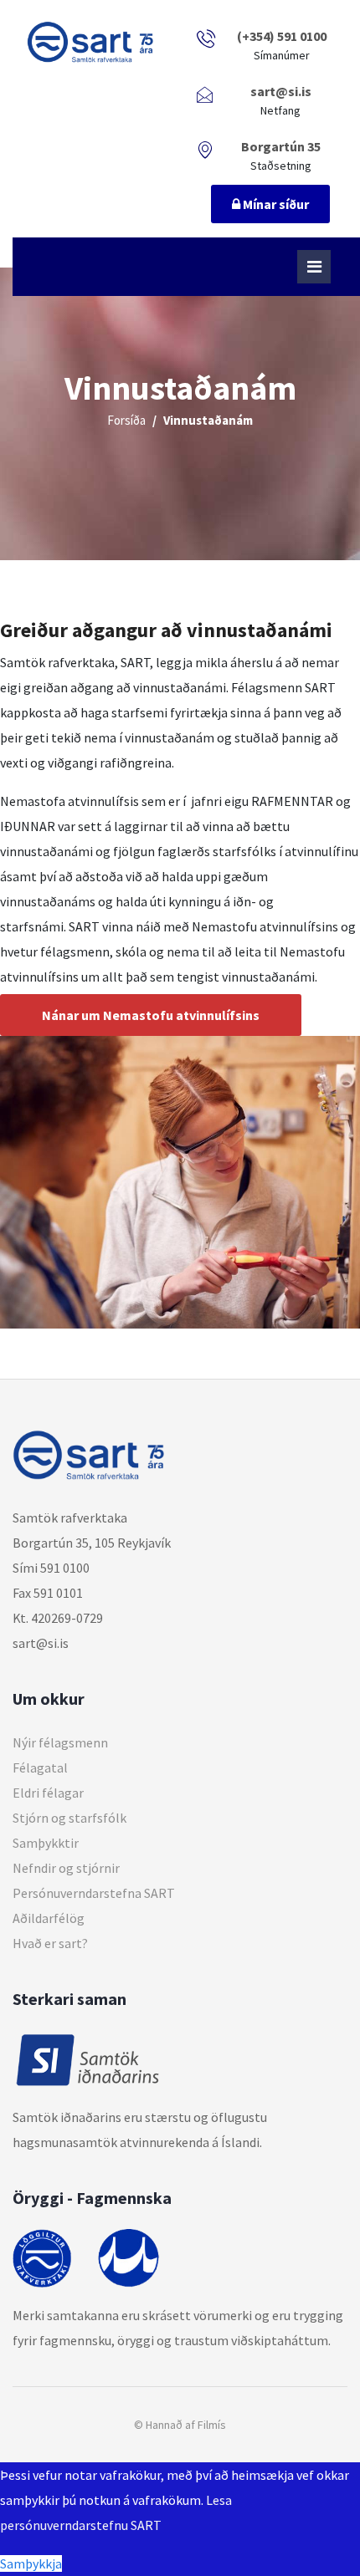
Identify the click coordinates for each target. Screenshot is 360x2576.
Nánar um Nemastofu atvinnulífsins (151, 1015)
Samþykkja (31, 2563)
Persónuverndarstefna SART (94, 1893)
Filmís (212, 2425)
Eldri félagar (48, 1793)
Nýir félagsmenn (60, 1742)
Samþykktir (46, 1843)
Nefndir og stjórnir (66, 1868)
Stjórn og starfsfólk (69, 1818)
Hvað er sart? (50, 1943)
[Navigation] (314, 267)
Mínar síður (275, 204)
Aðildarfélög (49, 1918)
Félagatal (40, 1767)
